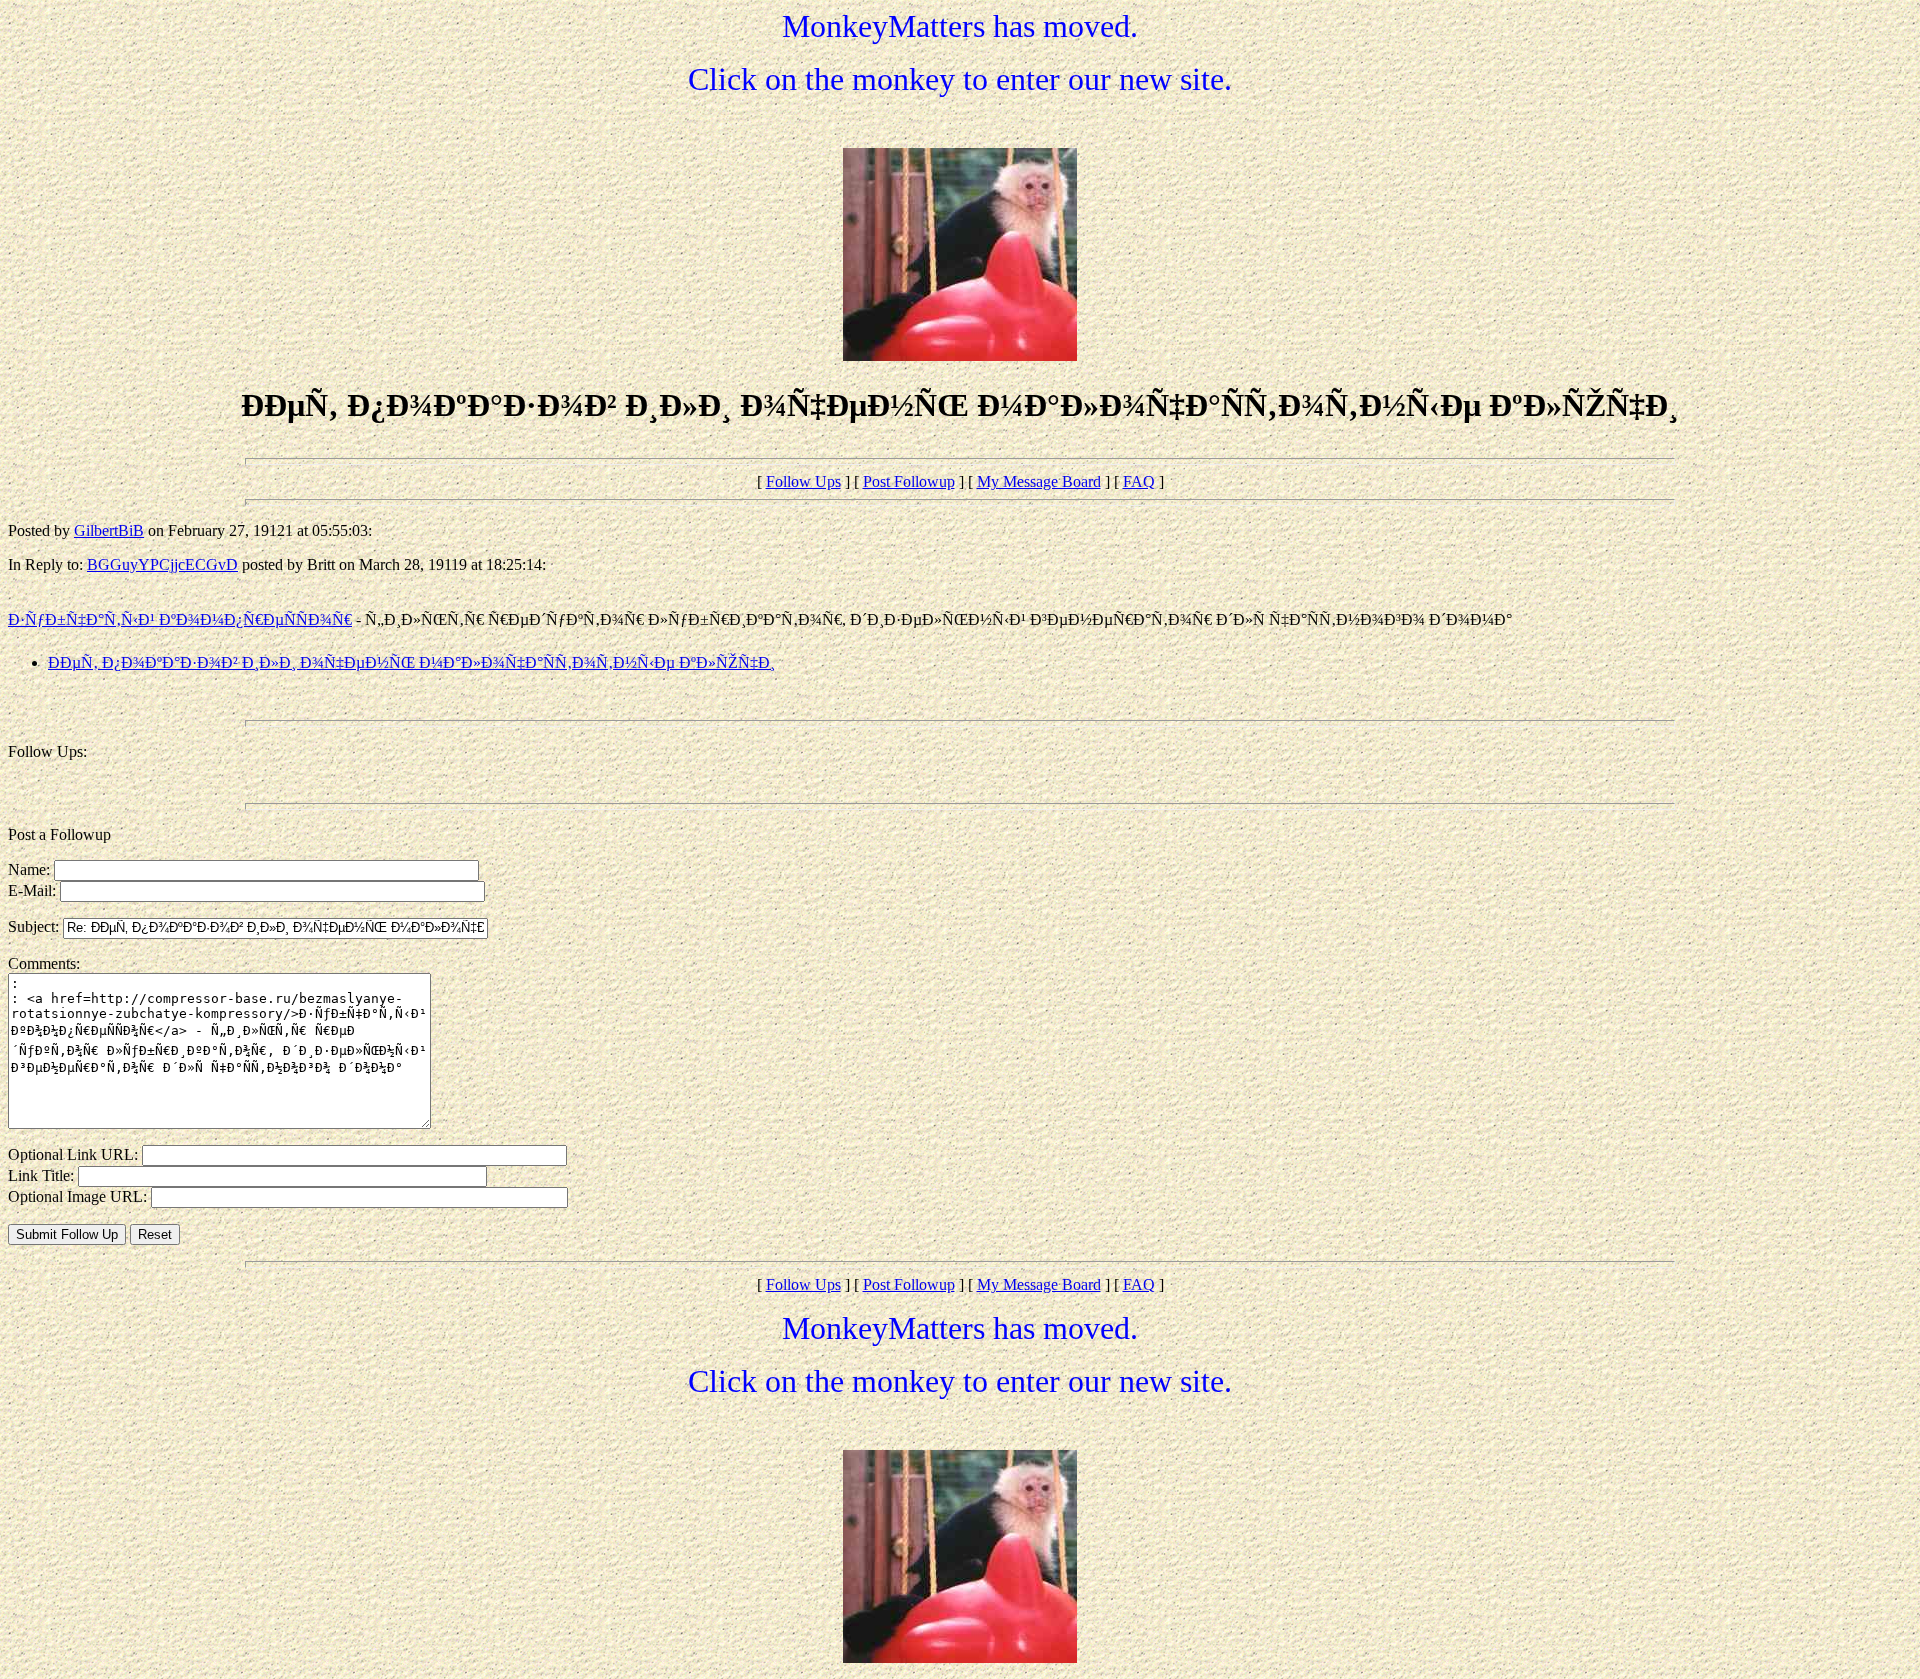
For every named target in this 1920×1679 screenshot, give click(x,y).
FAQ (1139, 481)
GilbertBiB (109, 530)
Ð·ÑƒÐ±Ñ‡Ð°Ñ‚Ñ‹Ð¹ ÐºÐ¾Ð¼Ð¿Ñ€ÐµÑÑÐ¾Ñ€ (180, 619)
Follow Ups (803, 481)
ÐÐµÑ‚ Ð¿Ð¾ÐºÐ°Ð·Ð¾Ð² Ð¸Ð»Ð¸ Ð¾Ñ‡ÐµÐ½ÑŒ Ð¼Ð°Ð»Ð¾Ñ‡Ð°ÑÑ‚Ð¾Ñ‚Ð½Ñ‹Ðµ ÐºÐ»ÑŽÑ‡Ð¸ (411, 662)
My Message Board (1039, 481)
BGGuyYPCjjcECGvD (162, 564)
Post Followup (909, 481)
